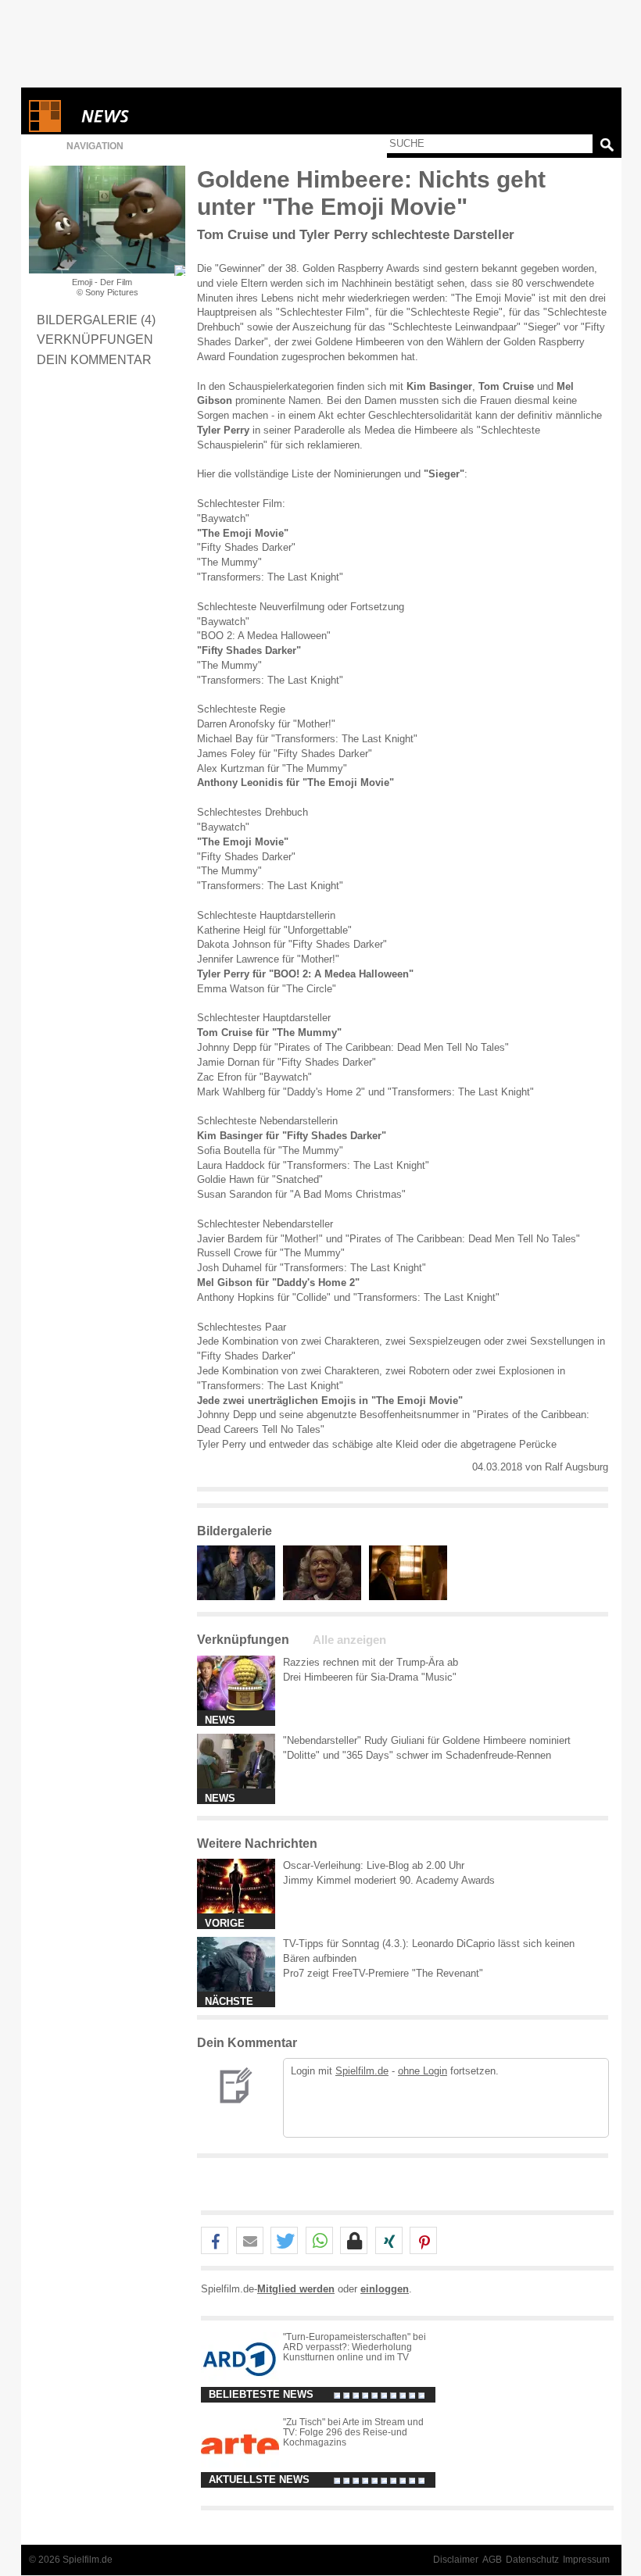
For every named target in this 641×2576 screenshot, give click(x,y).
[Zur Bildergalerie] (180, 270)
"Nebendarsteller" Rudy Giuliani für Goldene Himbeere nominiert (427, 1740)
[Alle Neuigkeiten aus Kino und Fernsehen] (162, 116)
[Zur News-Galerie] (240, 1597)
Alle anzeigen (349, 1640)
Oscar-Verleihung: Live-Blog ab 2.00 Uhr (374, 1865)
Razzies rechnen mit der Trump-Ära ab (371, 1662)
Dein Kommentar (94, 359)
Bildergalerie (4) (96, 320)
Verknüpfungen (95, 339)
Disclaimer (456, 2560)
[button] (215, 2241)
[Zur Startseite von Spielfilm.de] (45, 129)
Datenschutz (532, 2560)
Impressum (586, 2560)
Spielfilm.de (362, 2071)
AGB (492, 2560)
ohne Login (423, 2071)
